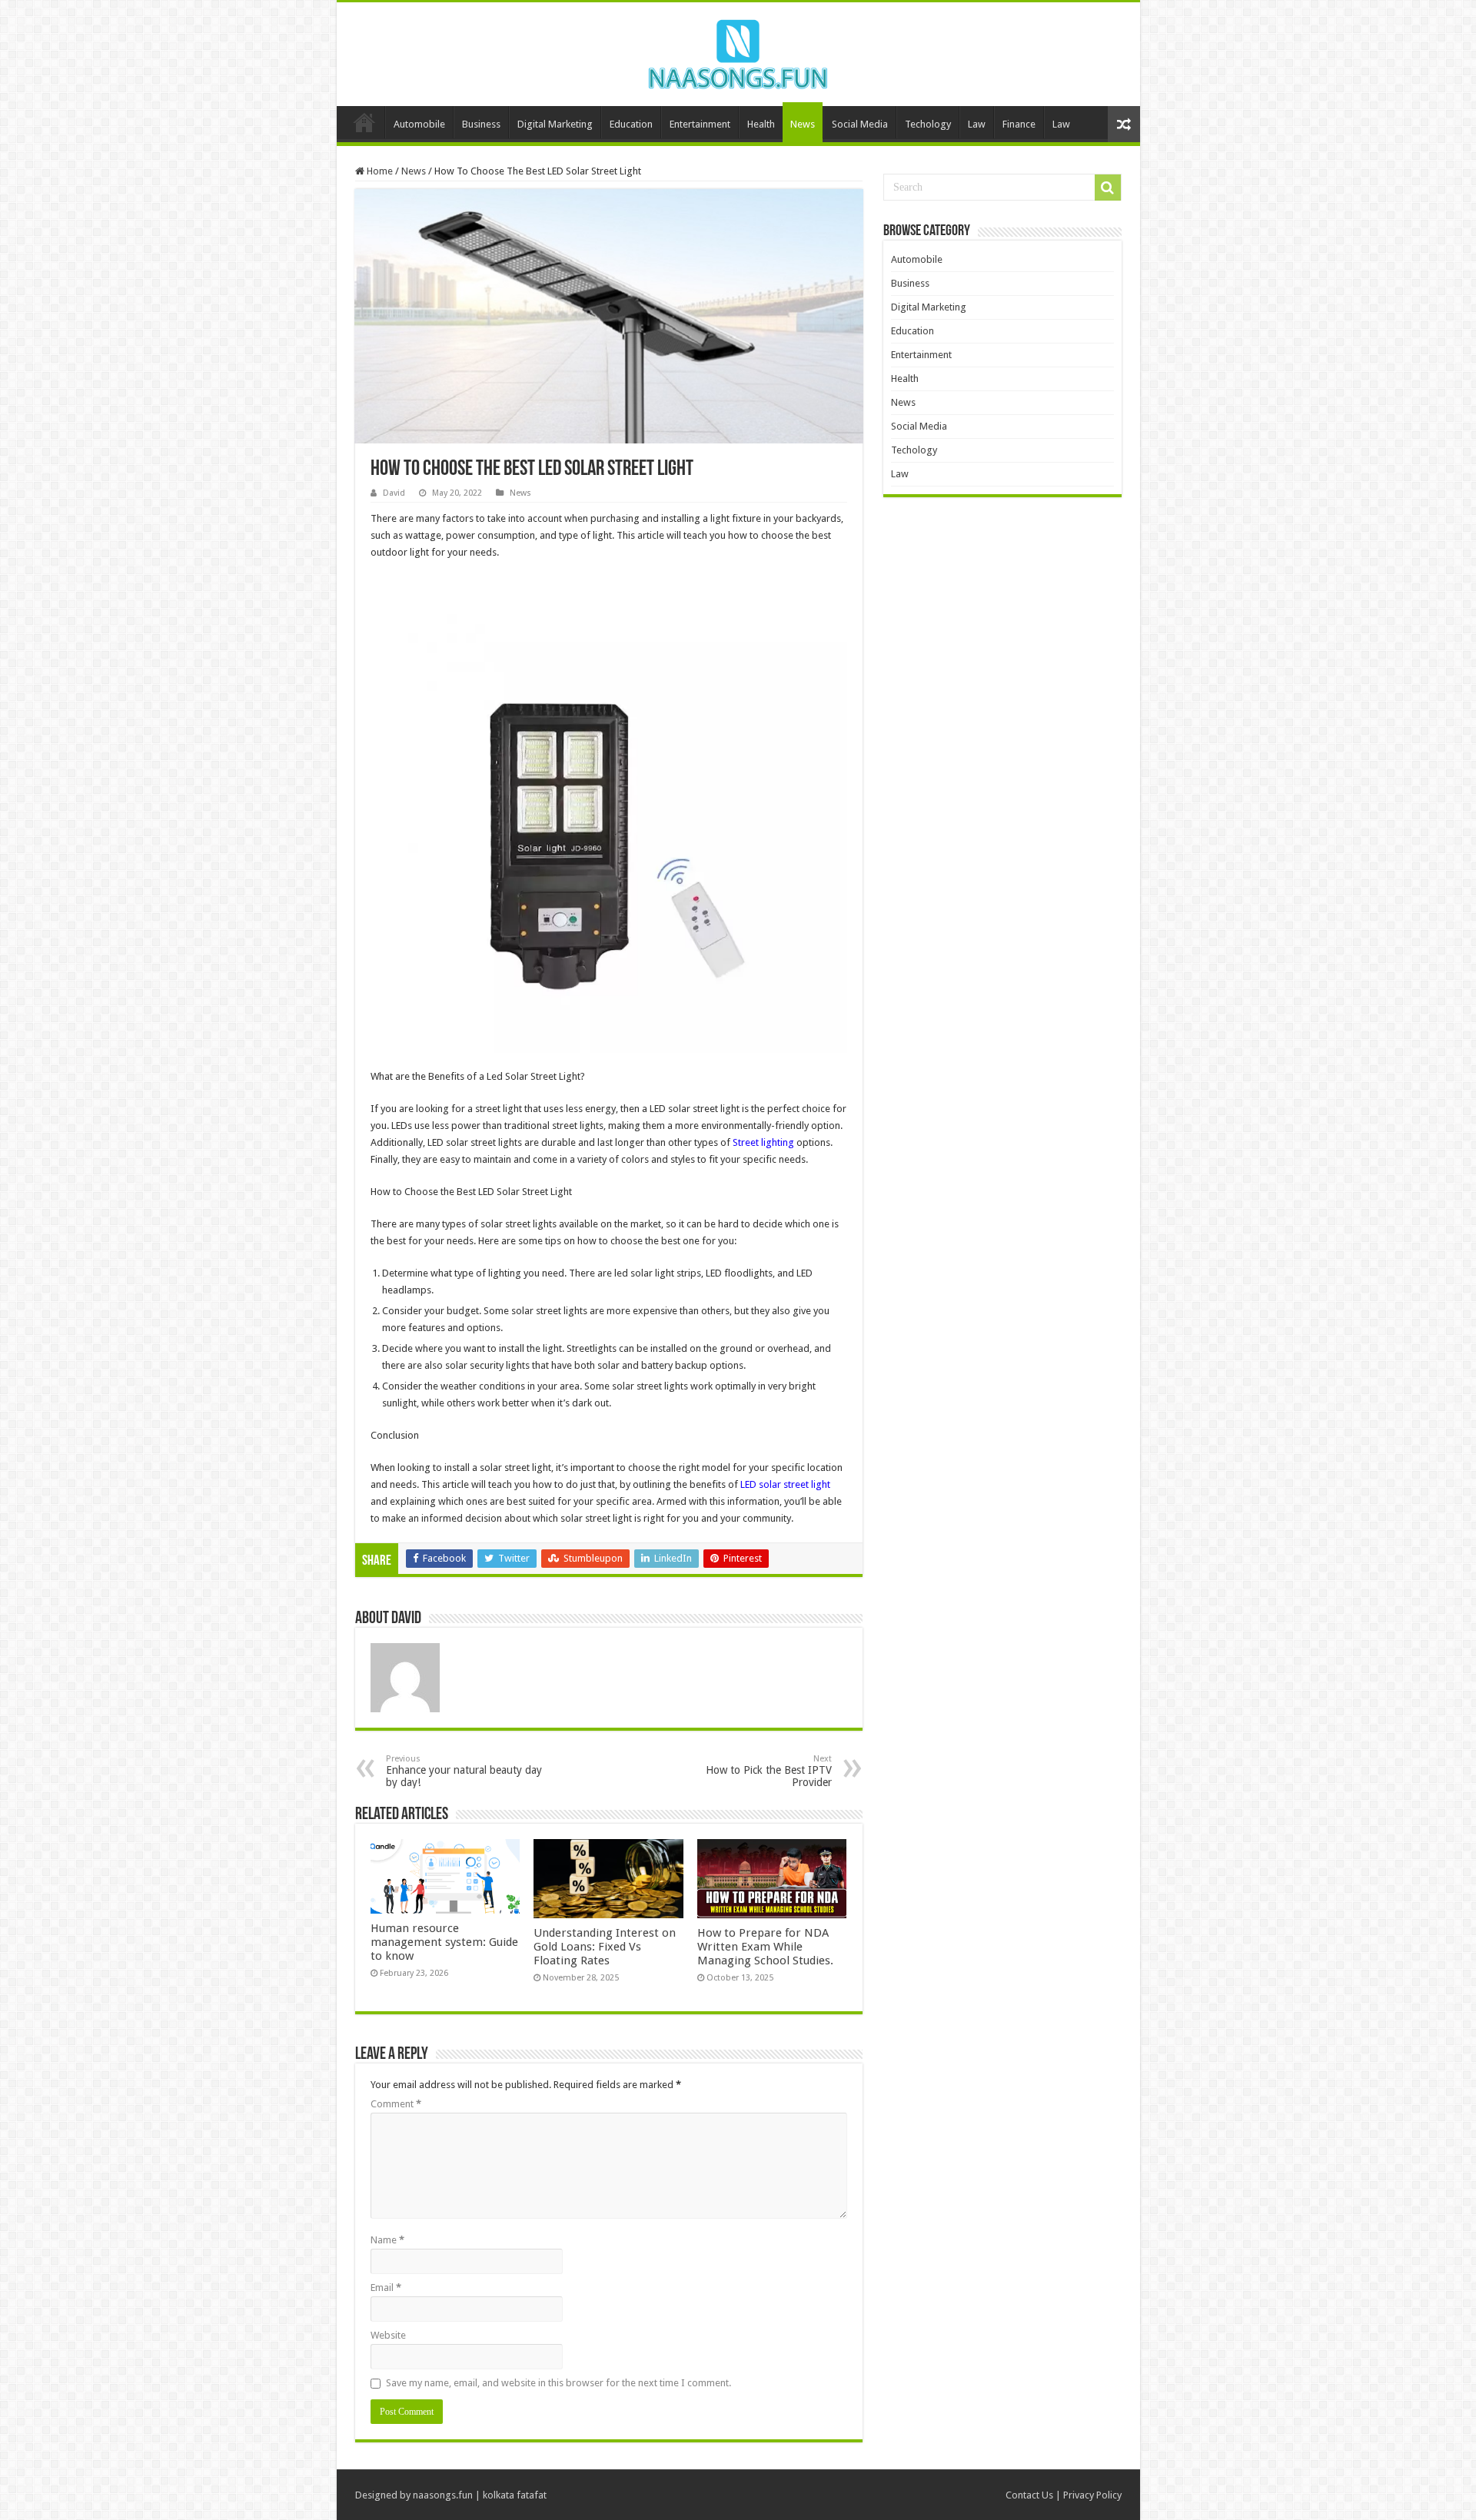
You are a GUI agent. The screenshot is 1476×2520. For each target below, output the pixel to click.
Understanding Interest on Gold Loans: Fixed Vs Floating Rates (605, 1947)
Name (387, 2240)
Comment (396, 2104)
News (803, 124)
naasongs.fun (443, 2495)
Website (388, 2335)
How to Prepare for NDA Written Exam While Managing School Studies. (765, 1947)
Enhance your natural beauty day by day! (464, 1771)
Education (631, 124)
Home (364, 122)
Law (977, 124)
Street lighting (763, 1142)
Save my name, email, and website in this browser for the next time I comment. (558, 2383)
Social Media (860, 124)
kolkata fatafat (515, 2495)
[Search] (1108, 188)
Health (761, 124)
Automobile (419, 124)
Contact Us (1029, 2495)
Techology (928, 124)
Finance (1019, 124)
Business (481, 124)
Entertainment (700, 124)
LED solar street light (785, 1484)
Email (386, 2288)
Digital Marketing (555, 124)
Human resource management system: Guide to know (444, 1942)
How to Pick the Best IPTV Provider (769, 1771)
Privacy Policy (1092, 2495)
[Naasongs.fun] (738, 51)
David (394, 493)
